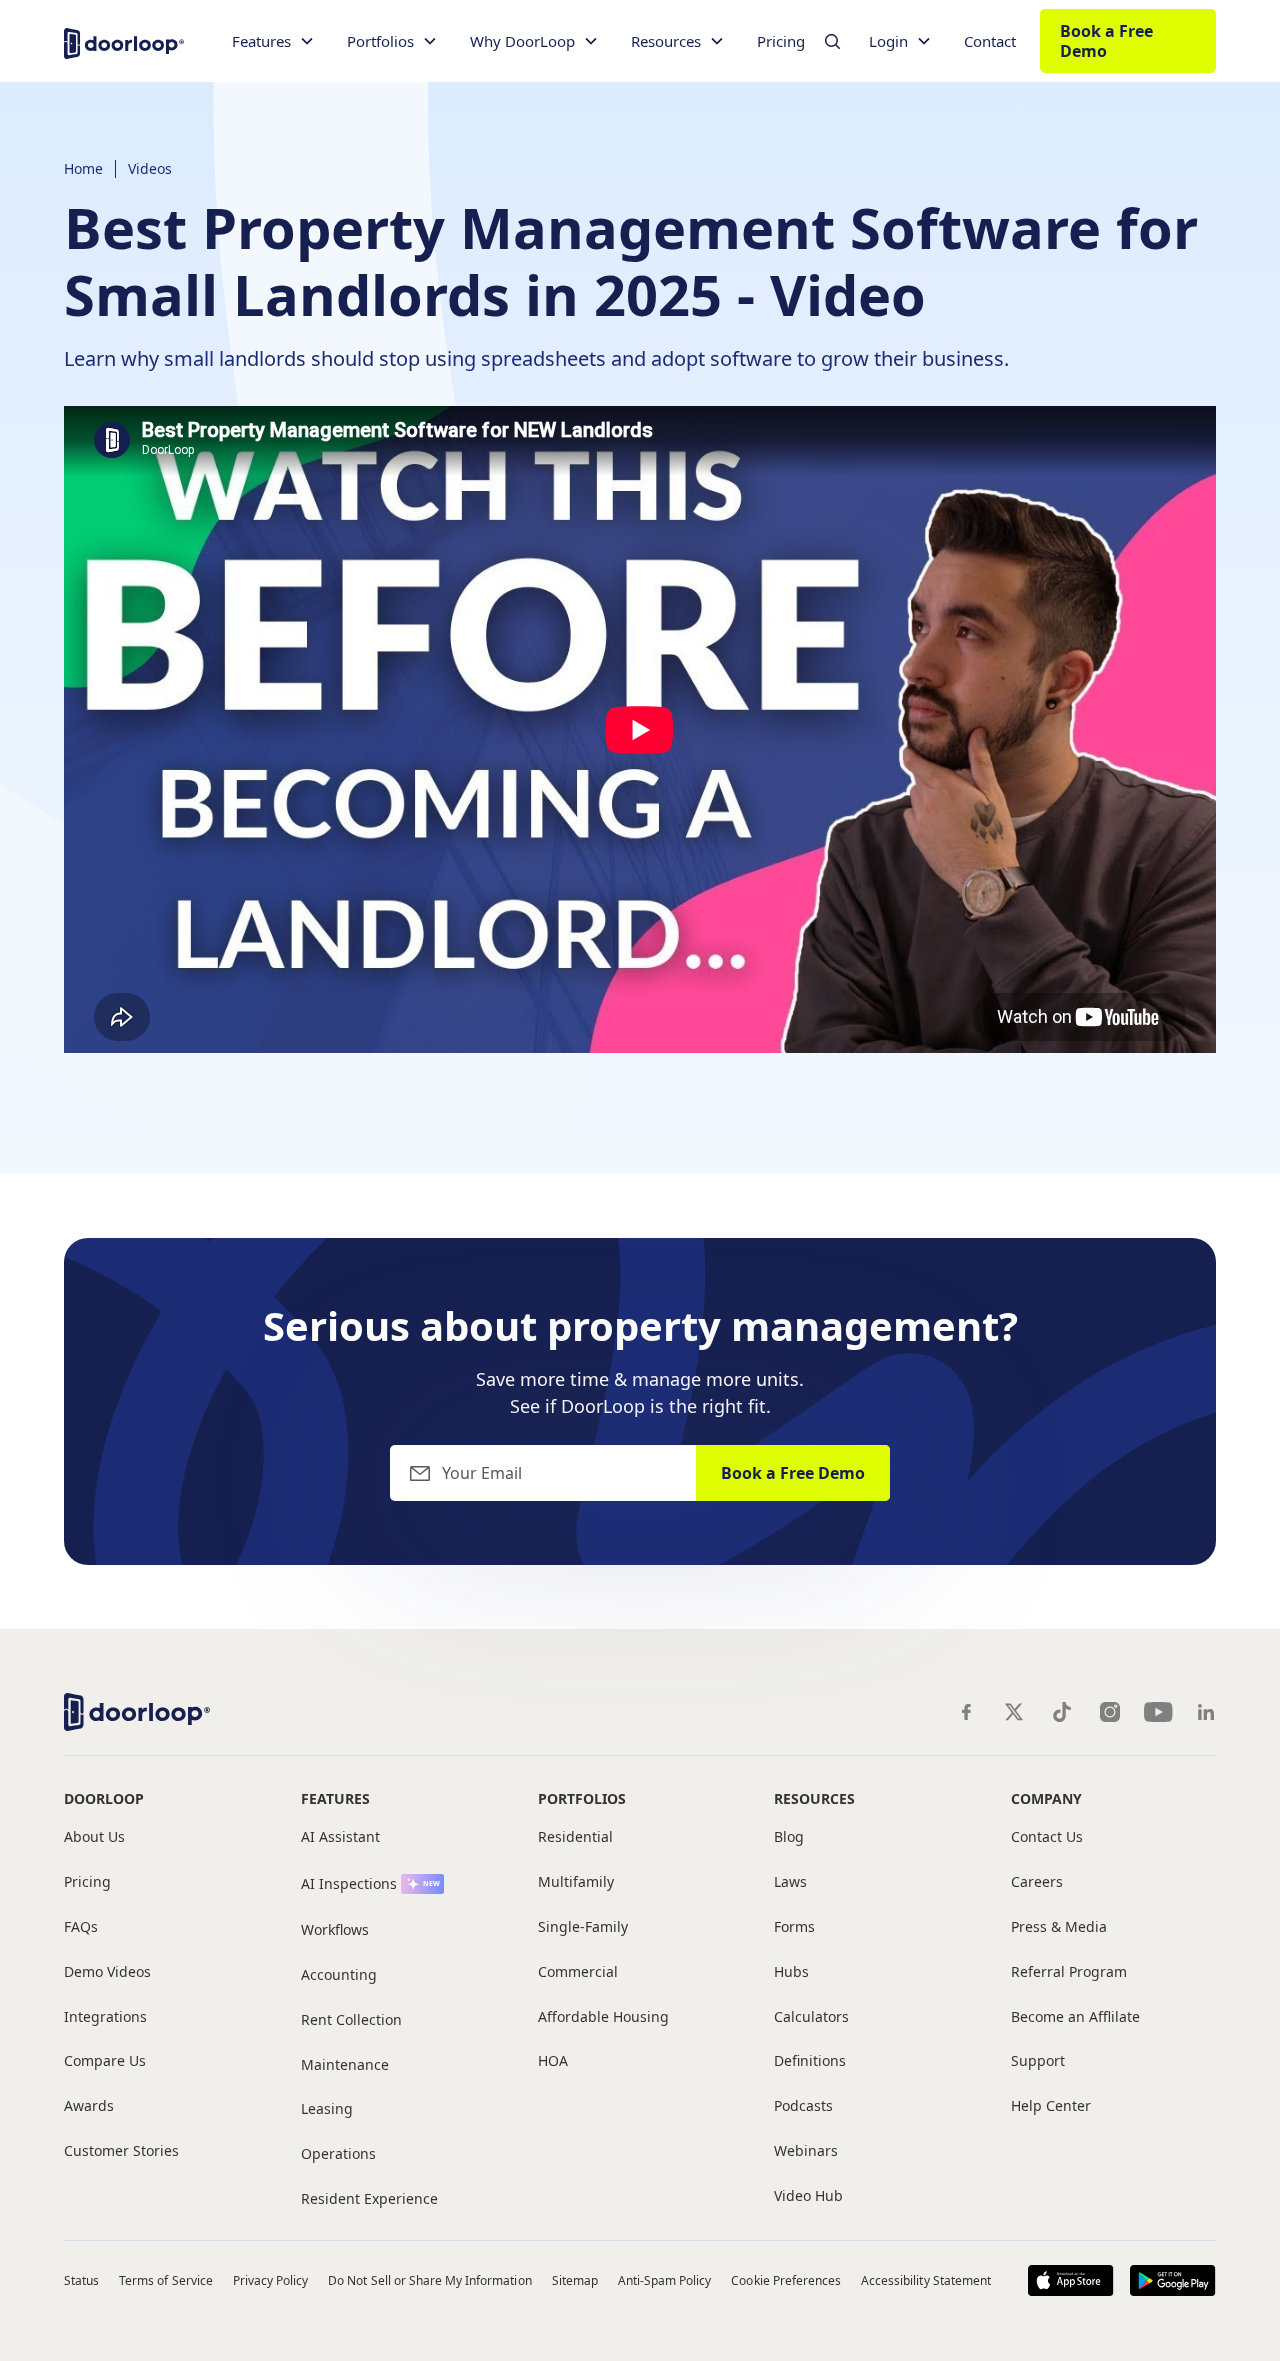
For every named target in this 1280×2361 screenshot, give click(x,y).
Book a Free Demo (1106, 41)
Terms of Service (166, 2280)
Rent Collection (351, 2020)
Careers (1037, 1882)
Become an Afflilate (1075, 2017)
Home (83, 168)
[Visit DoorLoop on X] (1014, 1712)
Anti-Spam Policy (665, 2280)
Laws (790, 1882)
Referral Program (1069, 1972)
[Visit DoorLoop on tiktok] (1062, 1712)
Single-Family (583, 1927)
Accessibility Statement (926, 2280)
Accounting (339, 1975)
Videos (150, 168)
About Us (94, 1837)
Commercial (578, 1972)
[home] (124, 41)
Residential (575, 1837)
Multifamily (576, 1882)
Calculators (811, 2017)
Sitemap (575, 2280)
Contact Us (1047, 1837)
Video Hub (808, 2196)
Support (1038, 2061)
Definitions (810, 2061)
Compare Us (105, 2061)
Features (335, 1798)
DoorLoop (104, 1798)
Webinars (806, 2151)
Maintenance (345, 2065)
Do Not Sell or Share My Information (429, 2280)
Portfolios (582, 1798)
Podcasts (803, 2106)
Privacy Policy (271, 2280)
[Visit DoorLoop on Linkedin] (1206, 1712)
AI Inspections (349, 1884)
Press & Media (1059, 1927)
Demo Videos (107, 1972)
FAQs (81, 1927)
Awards (89, 2106)
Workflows (335, 1930)
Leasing (327, 2109)
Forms (794, 1927)
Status (81, 2280)
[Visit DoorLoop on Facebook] (966, 1712)
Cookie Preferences (786, 2280)
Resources (814, 1798)
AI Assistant (340, 1837)
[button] (273, 41)
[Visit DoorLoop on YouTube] (1158, 1712)
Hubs (791, 1972)
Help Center (1051, 2106)
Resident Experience (369, 2199)
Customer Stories (121, 2151)
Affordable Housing (603, 2017)
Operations (338, 2154)
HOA (553, 2061)
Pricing (781, 41)
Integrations (105, 2017)
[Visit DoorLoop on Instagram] (1110, 1712)
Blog (789, 1837)
